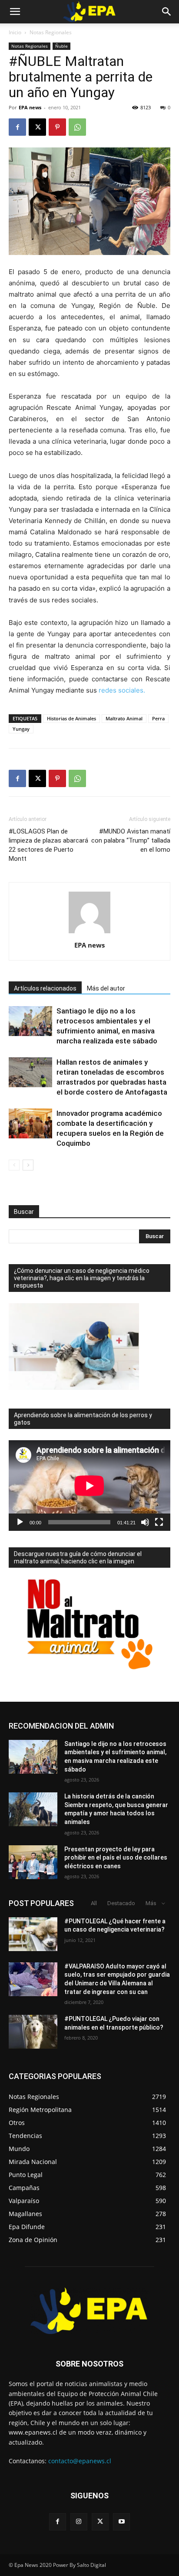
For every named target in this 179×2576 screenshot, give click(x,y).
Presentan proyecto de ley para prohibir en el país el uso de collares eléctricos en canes (116, 1858)
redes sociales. (123, 690)
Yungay (21, 729)
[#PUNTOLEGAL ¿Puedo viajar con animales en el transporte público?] (33, 2032)
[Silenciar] (145, 1522)
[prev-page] (14, 1165)
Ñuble (61, 46)
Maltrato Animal (124, 718)
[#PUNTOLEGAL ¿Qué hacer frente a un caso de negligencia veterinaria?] (33, 1934)
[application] (89, 1486)
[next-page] (28, 1165)
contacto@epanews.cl (80, 2461)
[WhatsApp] (77, 127)
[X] (37, 127)
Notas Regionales (51, 32)
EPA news (30, 107)
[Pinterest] (57, 127)
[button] (15, 12)
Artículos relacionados (45, 988)
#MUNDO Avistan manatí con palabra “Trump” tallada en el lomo (131, 840)
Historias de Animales (71, 718)
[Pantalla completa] (159, 1522)
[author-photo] (89, 933)
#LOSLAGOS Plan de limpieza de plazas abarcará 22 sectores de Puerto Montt (48, 845)
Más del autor (106, 988)
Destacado (121, 1903)
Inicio (15, 32)
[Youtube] (121, 2522)
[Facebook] (17, 127)
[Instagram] (79, 2522)
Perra (158, 718)
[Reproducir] (20, 1522)
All (94, 1903)
